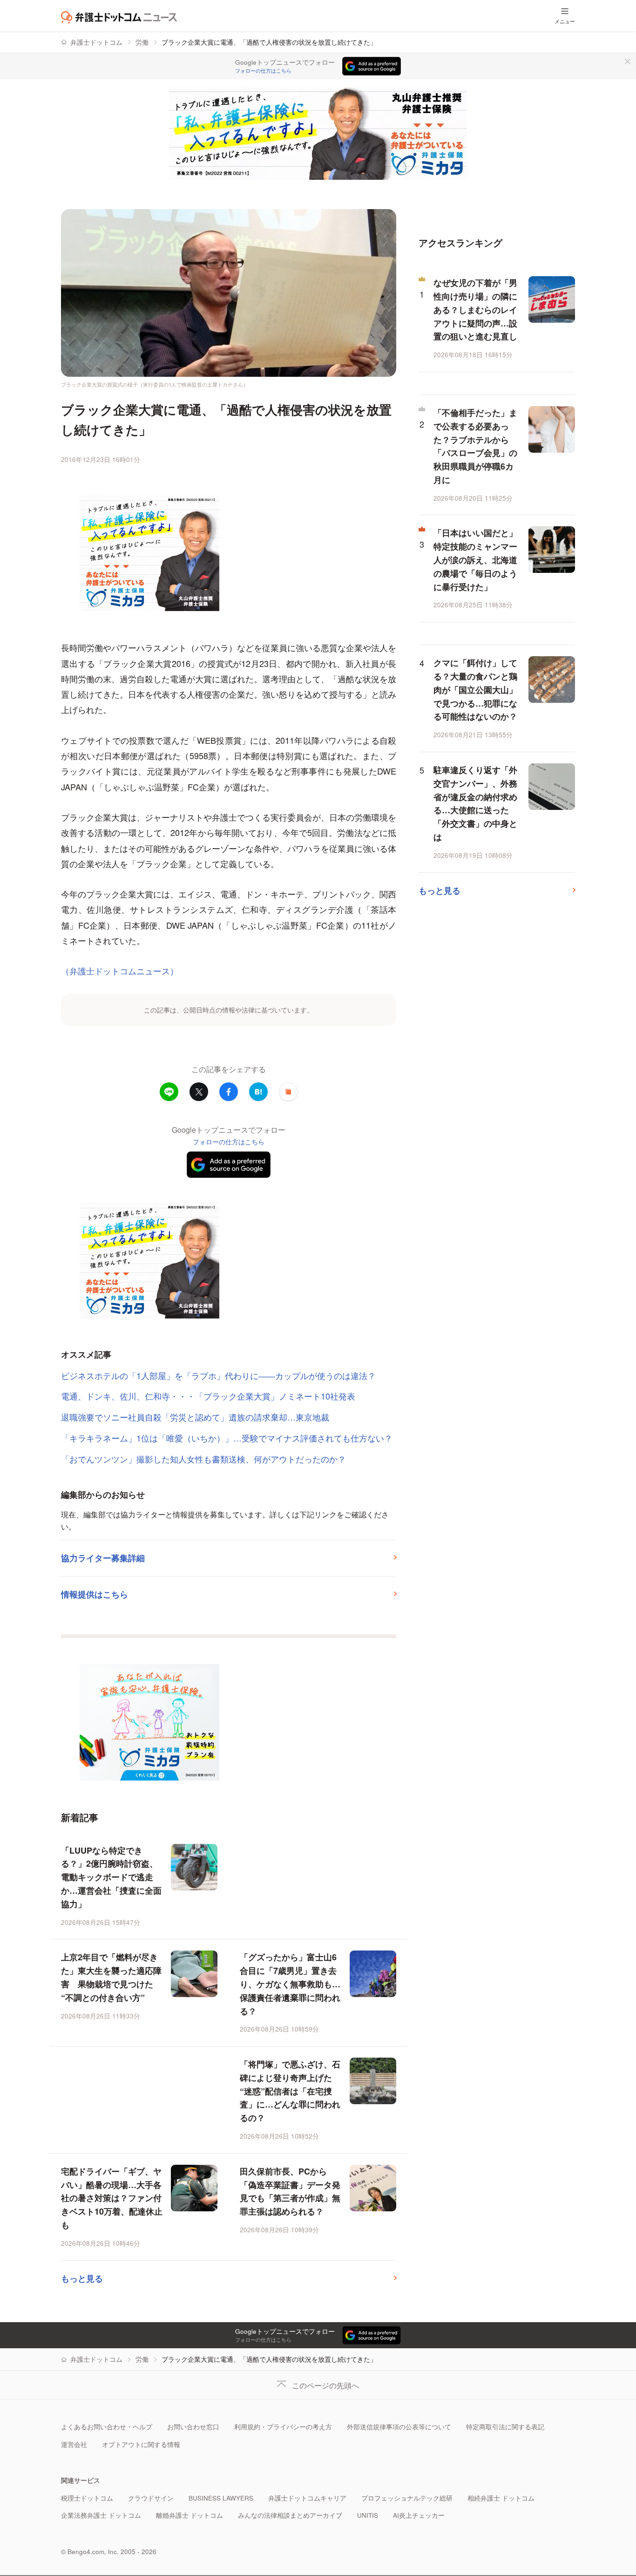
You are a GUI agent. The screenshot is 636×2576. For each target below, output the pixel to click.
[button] (288, 1092)
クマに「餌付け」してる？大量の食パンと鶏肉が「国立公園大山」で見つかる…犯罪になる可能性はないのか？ (475, 690)
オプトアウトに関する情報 (141, 2444)
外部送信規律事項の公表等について (399, 2427)
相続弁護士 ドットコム (501, 2498)
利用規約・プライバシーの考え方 (283, 2427)
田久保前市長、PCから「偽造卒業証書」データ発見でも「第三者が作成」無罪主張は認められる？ (290, 2191)
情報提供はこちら (95, 1594)
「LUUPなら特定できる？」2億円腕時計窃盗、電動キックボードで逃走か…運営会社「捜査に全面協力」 (111, 1877)
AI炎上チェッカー (419, 2515)
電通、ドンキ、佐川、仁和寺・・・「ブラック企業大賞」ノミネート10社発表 (208, 1396)
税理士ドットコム (87, 2498)
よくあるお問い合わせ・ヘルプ (107, 2427)
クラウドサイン (151, 2498)
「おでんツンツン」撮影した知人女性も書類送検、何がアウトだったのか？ (203, 1459)
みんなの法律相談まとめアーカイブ (290, 2515)
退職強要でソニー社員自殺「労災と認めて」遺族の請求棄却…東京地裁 (195, 1417)
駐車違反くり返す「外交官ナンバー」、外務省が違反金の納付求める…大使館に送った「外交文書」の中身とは (475, 803)
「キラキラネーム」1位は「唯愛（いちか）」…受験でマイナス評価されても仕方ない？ (227, 1438)
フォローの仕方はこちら (263, 71)
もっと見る (82, 2278)
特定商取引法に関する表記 (505, 2427)
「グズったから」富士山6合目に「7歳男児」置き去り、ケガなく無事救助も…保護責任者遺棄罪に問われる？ (290, 1984)
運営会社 (74, 2444)
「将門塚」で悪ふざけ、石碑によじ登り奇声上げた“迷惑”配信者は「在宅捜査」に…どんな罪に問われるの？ (290, 2091)
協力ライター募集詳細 (103, 1558)
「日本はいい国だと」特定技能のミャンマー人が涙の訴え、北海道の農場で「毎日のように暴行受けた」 (475, 560)
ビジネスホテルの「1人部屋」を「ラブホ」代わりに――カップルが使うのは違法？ (218, 1375)
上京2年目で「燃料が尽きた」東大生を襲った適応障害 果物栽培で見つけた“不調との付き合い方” (111, 1977)
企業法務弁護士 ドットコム (101, 2515)
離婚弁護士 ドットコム (189, 2515)
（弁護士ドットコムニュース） (120, 971)
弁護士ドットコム (96, 42)
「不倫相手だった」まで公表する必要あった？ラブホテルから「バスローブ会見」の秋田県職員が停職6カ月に (475, 446)
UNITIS (368, 2515)
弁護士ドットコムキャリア (307, 2498)
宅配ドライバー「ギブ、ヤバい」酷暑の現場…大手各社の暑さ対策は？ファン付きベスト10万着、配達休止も (112, 2198)
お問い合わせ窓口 (193, 2427)
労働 (142, 42)
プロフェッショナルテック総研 (407, 2498)
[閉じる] (628, 61)
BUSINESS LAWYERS (221, 2498)
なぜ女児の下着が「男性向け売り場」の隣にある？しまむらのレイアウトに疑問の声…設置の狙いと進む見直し (475, 309)
